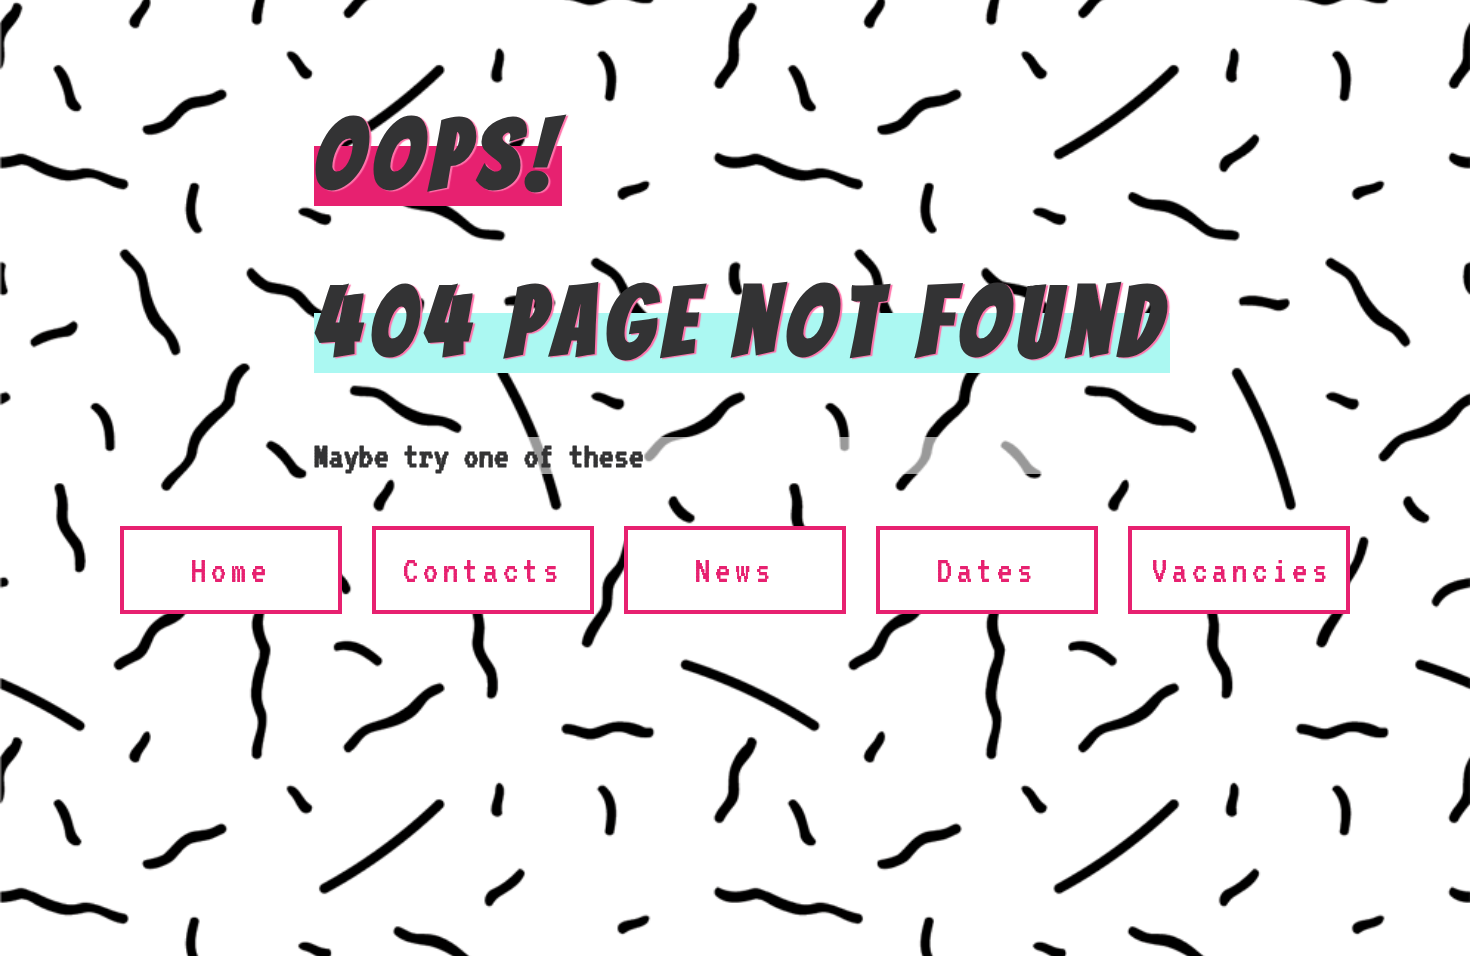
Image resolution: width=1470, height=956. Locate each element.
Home (231, 570)
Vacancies (1242, 570)
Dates (987, 570)
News (735, 570)
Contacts (483, 570)
